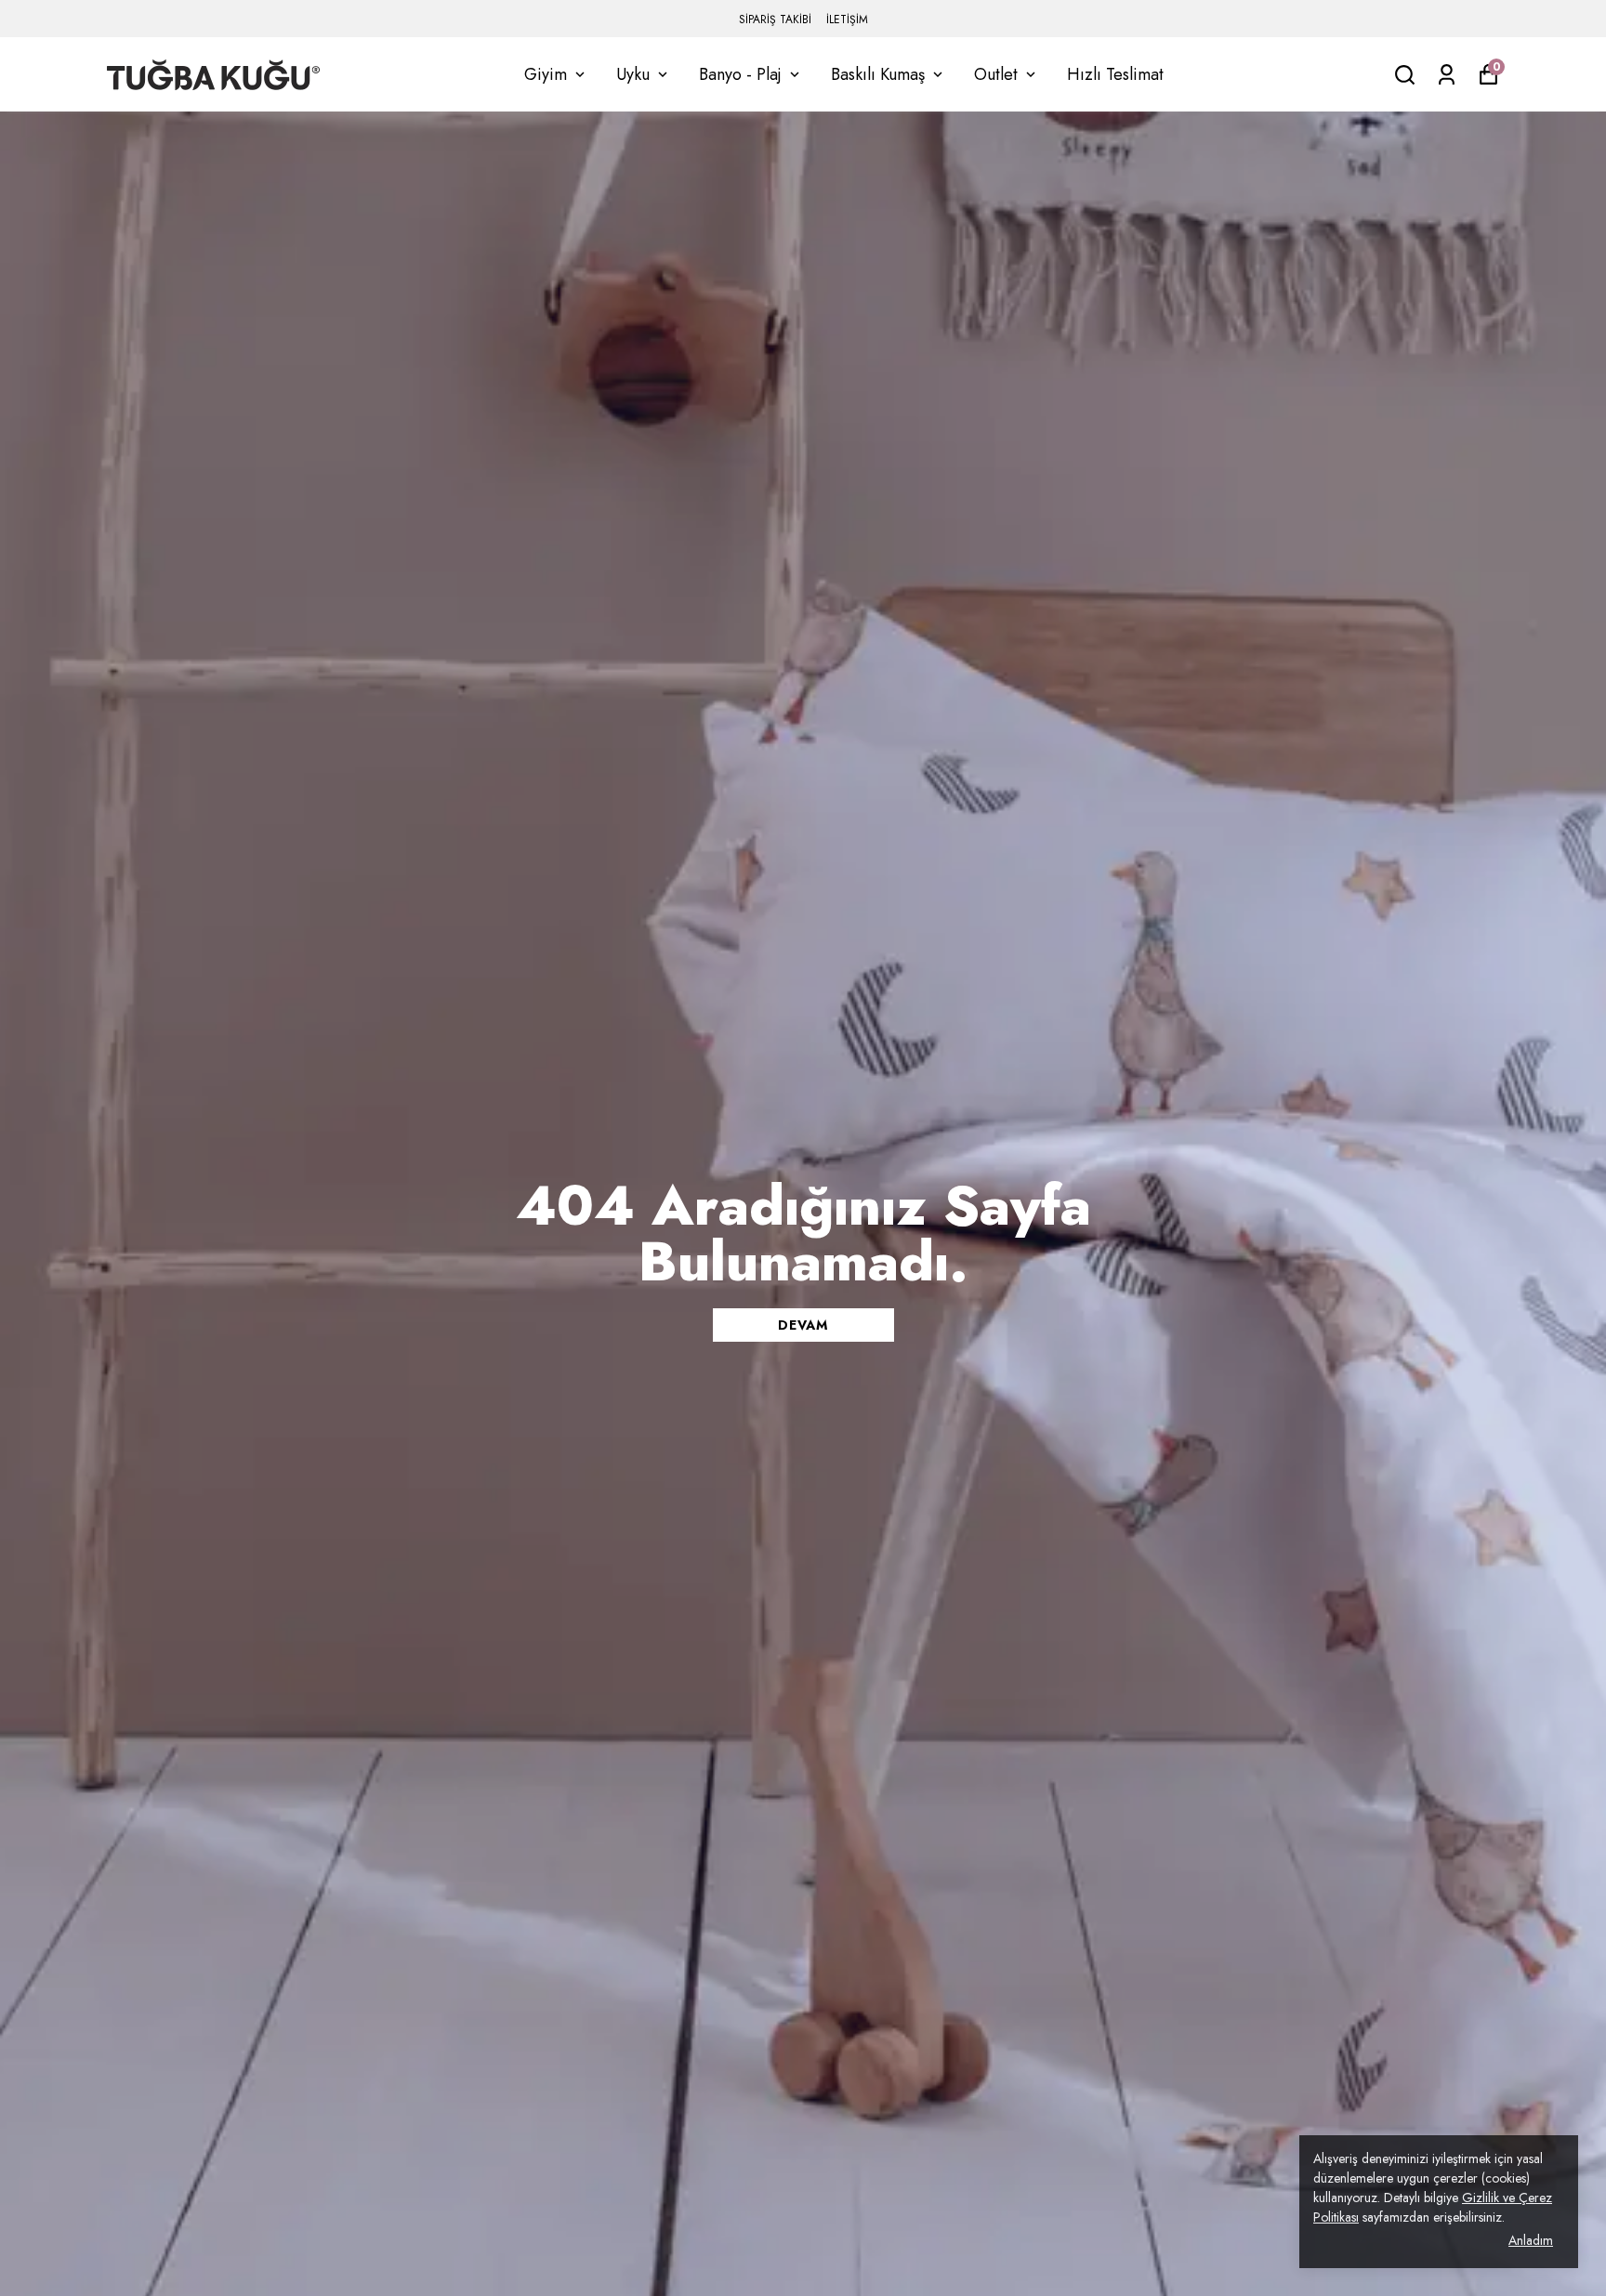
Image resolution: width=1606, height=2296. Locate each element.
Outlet (996, 74)
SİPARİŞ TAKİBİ (775, 20)
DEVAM (803, 1325)
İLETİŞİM (847, 20)
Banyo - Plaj (740, 74)
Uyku (633, 74)
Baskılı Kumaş (878, 74)
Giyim (546, 74)
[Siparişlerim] (1447, 75)
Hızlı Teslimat (1115, 74)
